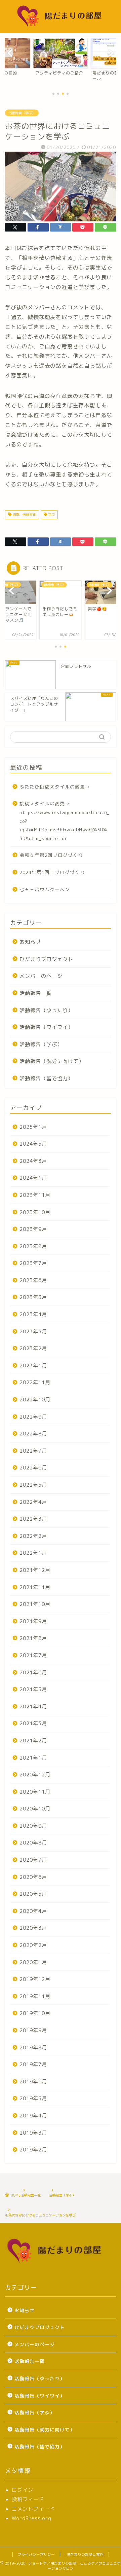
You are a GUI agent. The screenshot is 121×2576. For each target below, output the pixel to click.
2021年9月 (33, 1621)
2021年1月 (33, 1758)
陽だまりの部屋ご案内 (85, 2554)
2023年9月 (33, 1229)
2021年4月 (33, 1706)
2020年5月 (33, 1894)
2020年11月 (35, 1792)
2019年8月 (33, 2047)
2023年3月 (33, 1331)
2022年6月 (33, 1468)
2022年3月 (33, 1519)
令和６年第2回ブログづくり (51, 855)
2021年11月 (35, 1587)
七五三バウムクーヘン (45, 889)
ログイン (23, 2490)
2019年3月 (33, 2133)
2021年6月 (33, 1672)
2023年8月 (33, 1246)
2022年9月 (33, 1417)
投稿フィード (28, 2499)
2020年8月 (33, 1843)
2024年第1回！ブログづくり (52, 872)
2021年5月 (33, 1689)
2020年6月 (33, 1877)
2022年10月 (35, 1400)
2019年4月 (33, 2116)
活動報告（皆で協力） (46, 1078)
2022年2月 (33, 1536)
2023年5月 (33, 1297)
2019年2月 (33, 2150)
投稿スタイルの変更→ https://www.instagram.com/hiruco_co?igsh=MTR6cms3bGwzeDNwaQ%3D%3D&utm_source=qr (65, 821)
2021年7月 (33, 1655)
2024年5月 (33, 1144)
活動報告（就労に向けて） (52, 1061)
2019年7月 (33, 2064)
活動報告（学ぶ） (22, 113)
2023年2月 (33, 1348)
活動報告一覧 (36, 993)
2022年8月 (33, 1434)
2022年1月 (33, 1553)
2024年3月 (33, 1161)
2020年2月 (33, 1945)
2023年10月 (35, 1212)
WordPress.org (32, 2518)
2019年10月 (35, 2013)
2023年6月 (33, 1280)
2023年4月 (33, 1314)
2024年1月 (33, 1178)
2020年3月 (33, 1928)
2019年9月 (33, 2030)
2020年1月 (33, 1962)
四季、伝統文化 (24, 515)
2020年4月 (33, 1911)
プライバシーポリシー (36, 2554)
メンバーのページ (41, 976)
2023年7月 (33, 1263)
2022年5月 (33, 1485)
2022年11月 (35, 1382)
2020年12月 (35, 1775)
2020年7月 (33, 1860)
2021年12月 (35, 1570)
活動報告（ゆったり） (46, 1010)
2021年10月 (35, 1604)
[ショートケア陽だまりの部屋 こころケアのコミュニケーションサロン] (61, 27)
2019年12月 (35, 1979)
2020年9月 (33, 1826)
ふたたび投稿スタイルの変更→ (55, 787)
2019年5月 (33, 2098)
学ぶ (51, 515)
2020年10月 (35, 1809)
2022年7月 (33, 1451)
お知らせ (30, 942)
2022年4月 (33, 1502)
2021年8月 (33, 1638)
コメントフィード (33, 2509)
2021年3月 (33, 1723)
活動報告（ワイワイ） (46, 1027)
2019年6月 (33, 2082)
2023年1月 (33, 1365)
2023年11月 (35, 1195)
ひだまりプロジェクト (46, 959)
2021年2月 (33, 1741)
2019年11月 (35, 1996)
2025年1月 (33, 1127)
